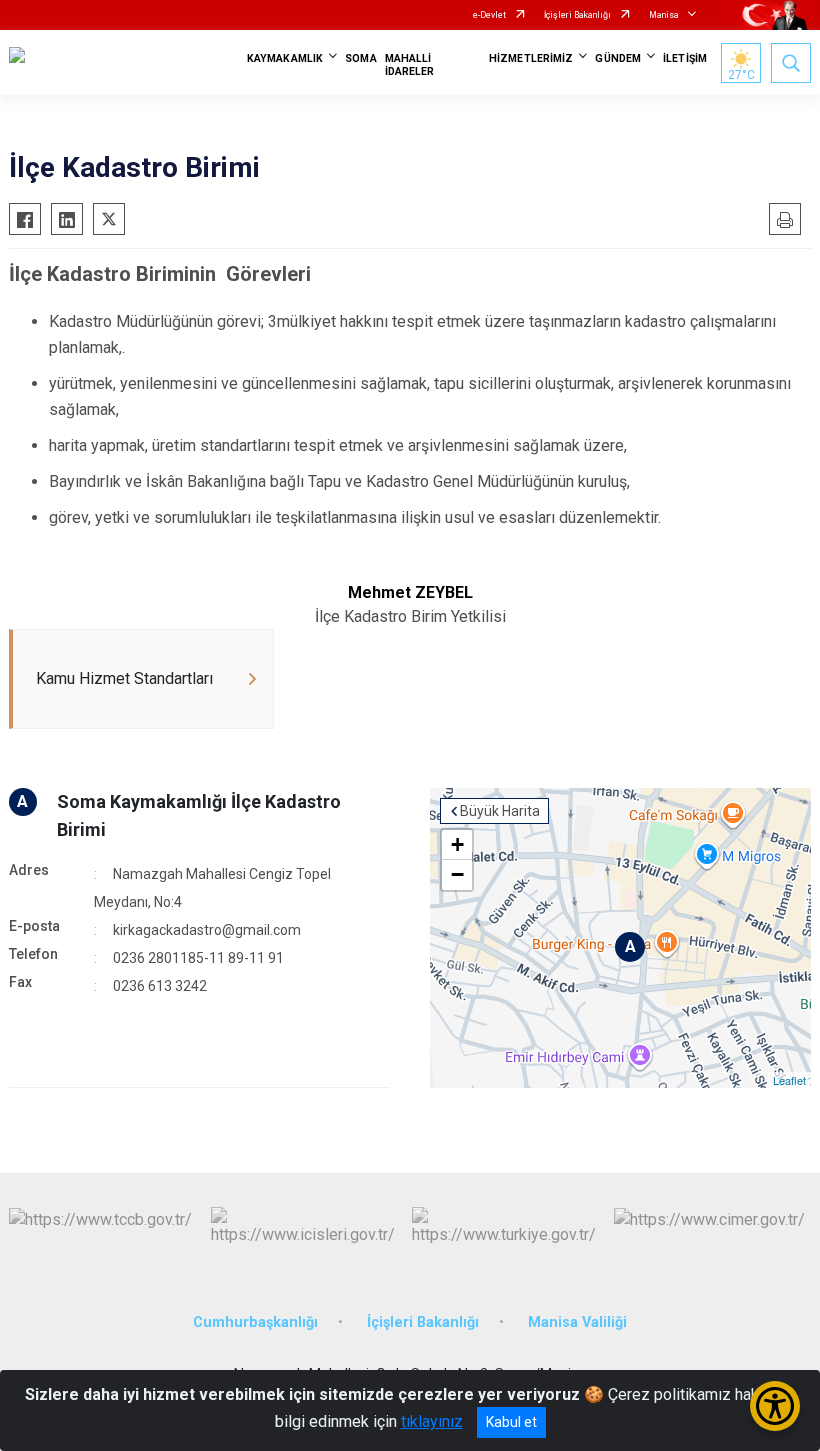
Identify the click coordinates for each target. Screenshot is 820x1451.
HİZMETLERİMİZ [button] (531, 58)
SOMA (360, 58)
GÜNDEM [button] (618, 58)
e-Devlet (489, 15)
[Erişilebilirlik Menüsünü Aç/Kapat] (775, 1406)
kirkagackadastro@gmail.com (207, 930)
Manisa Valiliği (577, 1322)
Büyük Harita (500, 811)
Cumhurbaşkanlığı (255, 1322)
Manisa (664, 15)
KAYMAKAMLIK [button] (285, 58)
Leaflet (789, 1080)
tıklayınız (432, 1421)
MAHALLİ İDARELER (410, 65)
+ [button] (457, 844)
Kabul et (511, 1422)
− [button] (457, 874)
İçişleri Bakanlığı (577, 15)
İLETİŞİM (685, 58)
